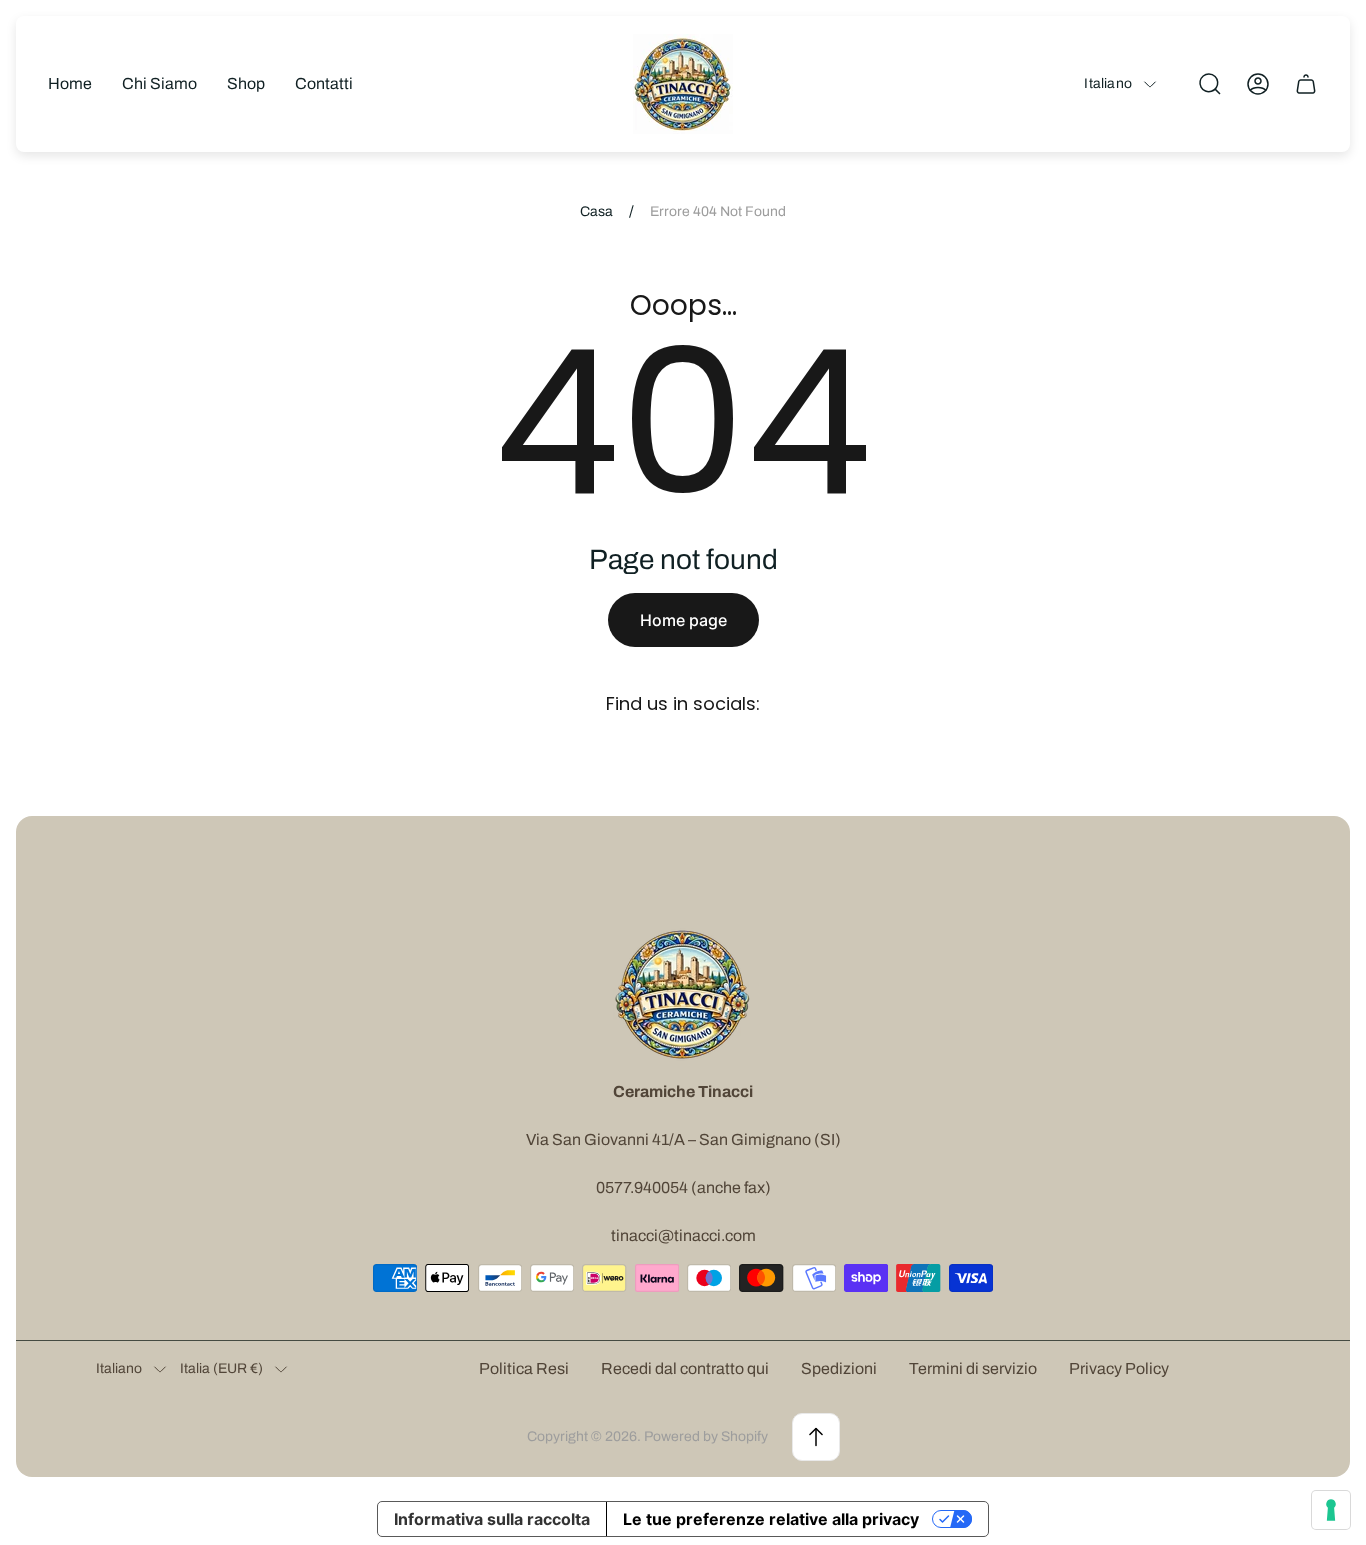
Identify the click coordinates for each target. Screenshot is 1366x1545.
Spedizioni (839, 1368)
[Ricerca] (1210, 84)
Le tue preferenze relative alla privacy (771, 1519)
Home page (683, 620)
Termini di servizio (973, 1368)
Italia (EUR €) (221, 1368)
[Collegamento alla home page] (683, 994)
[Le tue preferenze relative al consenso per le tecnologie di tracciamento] (1331, 1510)
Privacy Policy (1119, 1368)
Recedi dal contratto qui (685, 1368)
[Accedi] (1258, 84)
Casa (596, 211)
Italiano (1108, 83)
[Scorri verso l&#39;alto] (816, 1437)
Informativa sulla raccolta (492, 1519)
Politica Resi (524, 1368)
